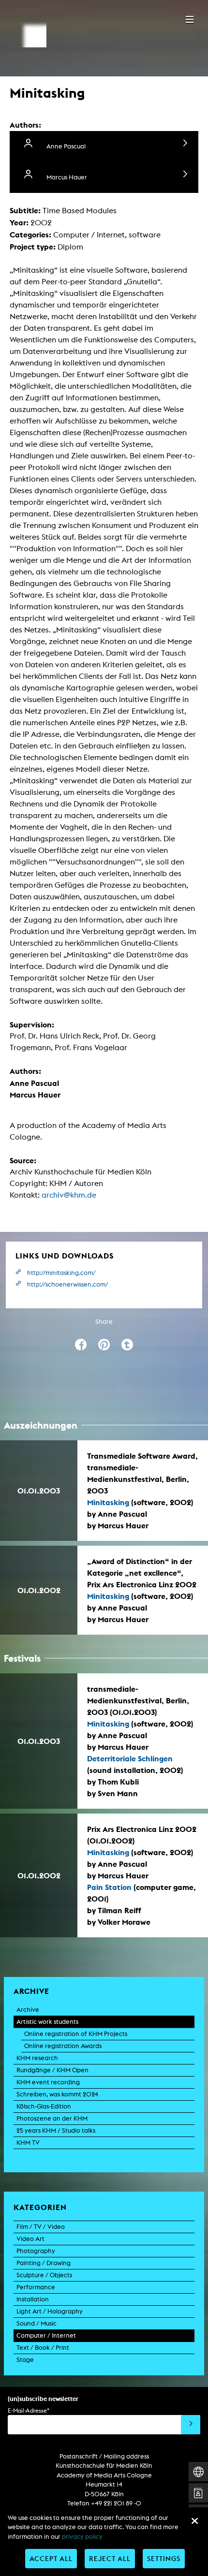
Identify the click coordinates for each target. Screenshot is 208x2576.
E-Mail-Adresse (29, 2410)
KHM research (37, 2058)
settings (164, 2558)
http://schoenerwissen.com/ (68, 1284)
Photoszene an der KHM (52, 2118)
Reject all (110, 2558)
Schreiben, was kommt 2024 (57, 2094)
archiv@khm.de (69, 1195)
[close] (194, 2521)
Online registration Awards (63, 2046)
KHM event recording (48, 2082)
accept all (51, 2558)
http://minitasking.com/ (61, 1273)
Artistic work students (47, 2022)
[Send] (191, 2425)
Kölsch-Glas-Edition (44, 2106)
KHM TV (28, 2143)
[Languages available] (198, 2472)
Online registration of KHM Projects (76, 2034)
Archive (28, 2010)
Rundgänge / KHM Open (52, 2070)
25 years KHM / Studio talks (56, 2130)
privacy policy (82, 2537)
